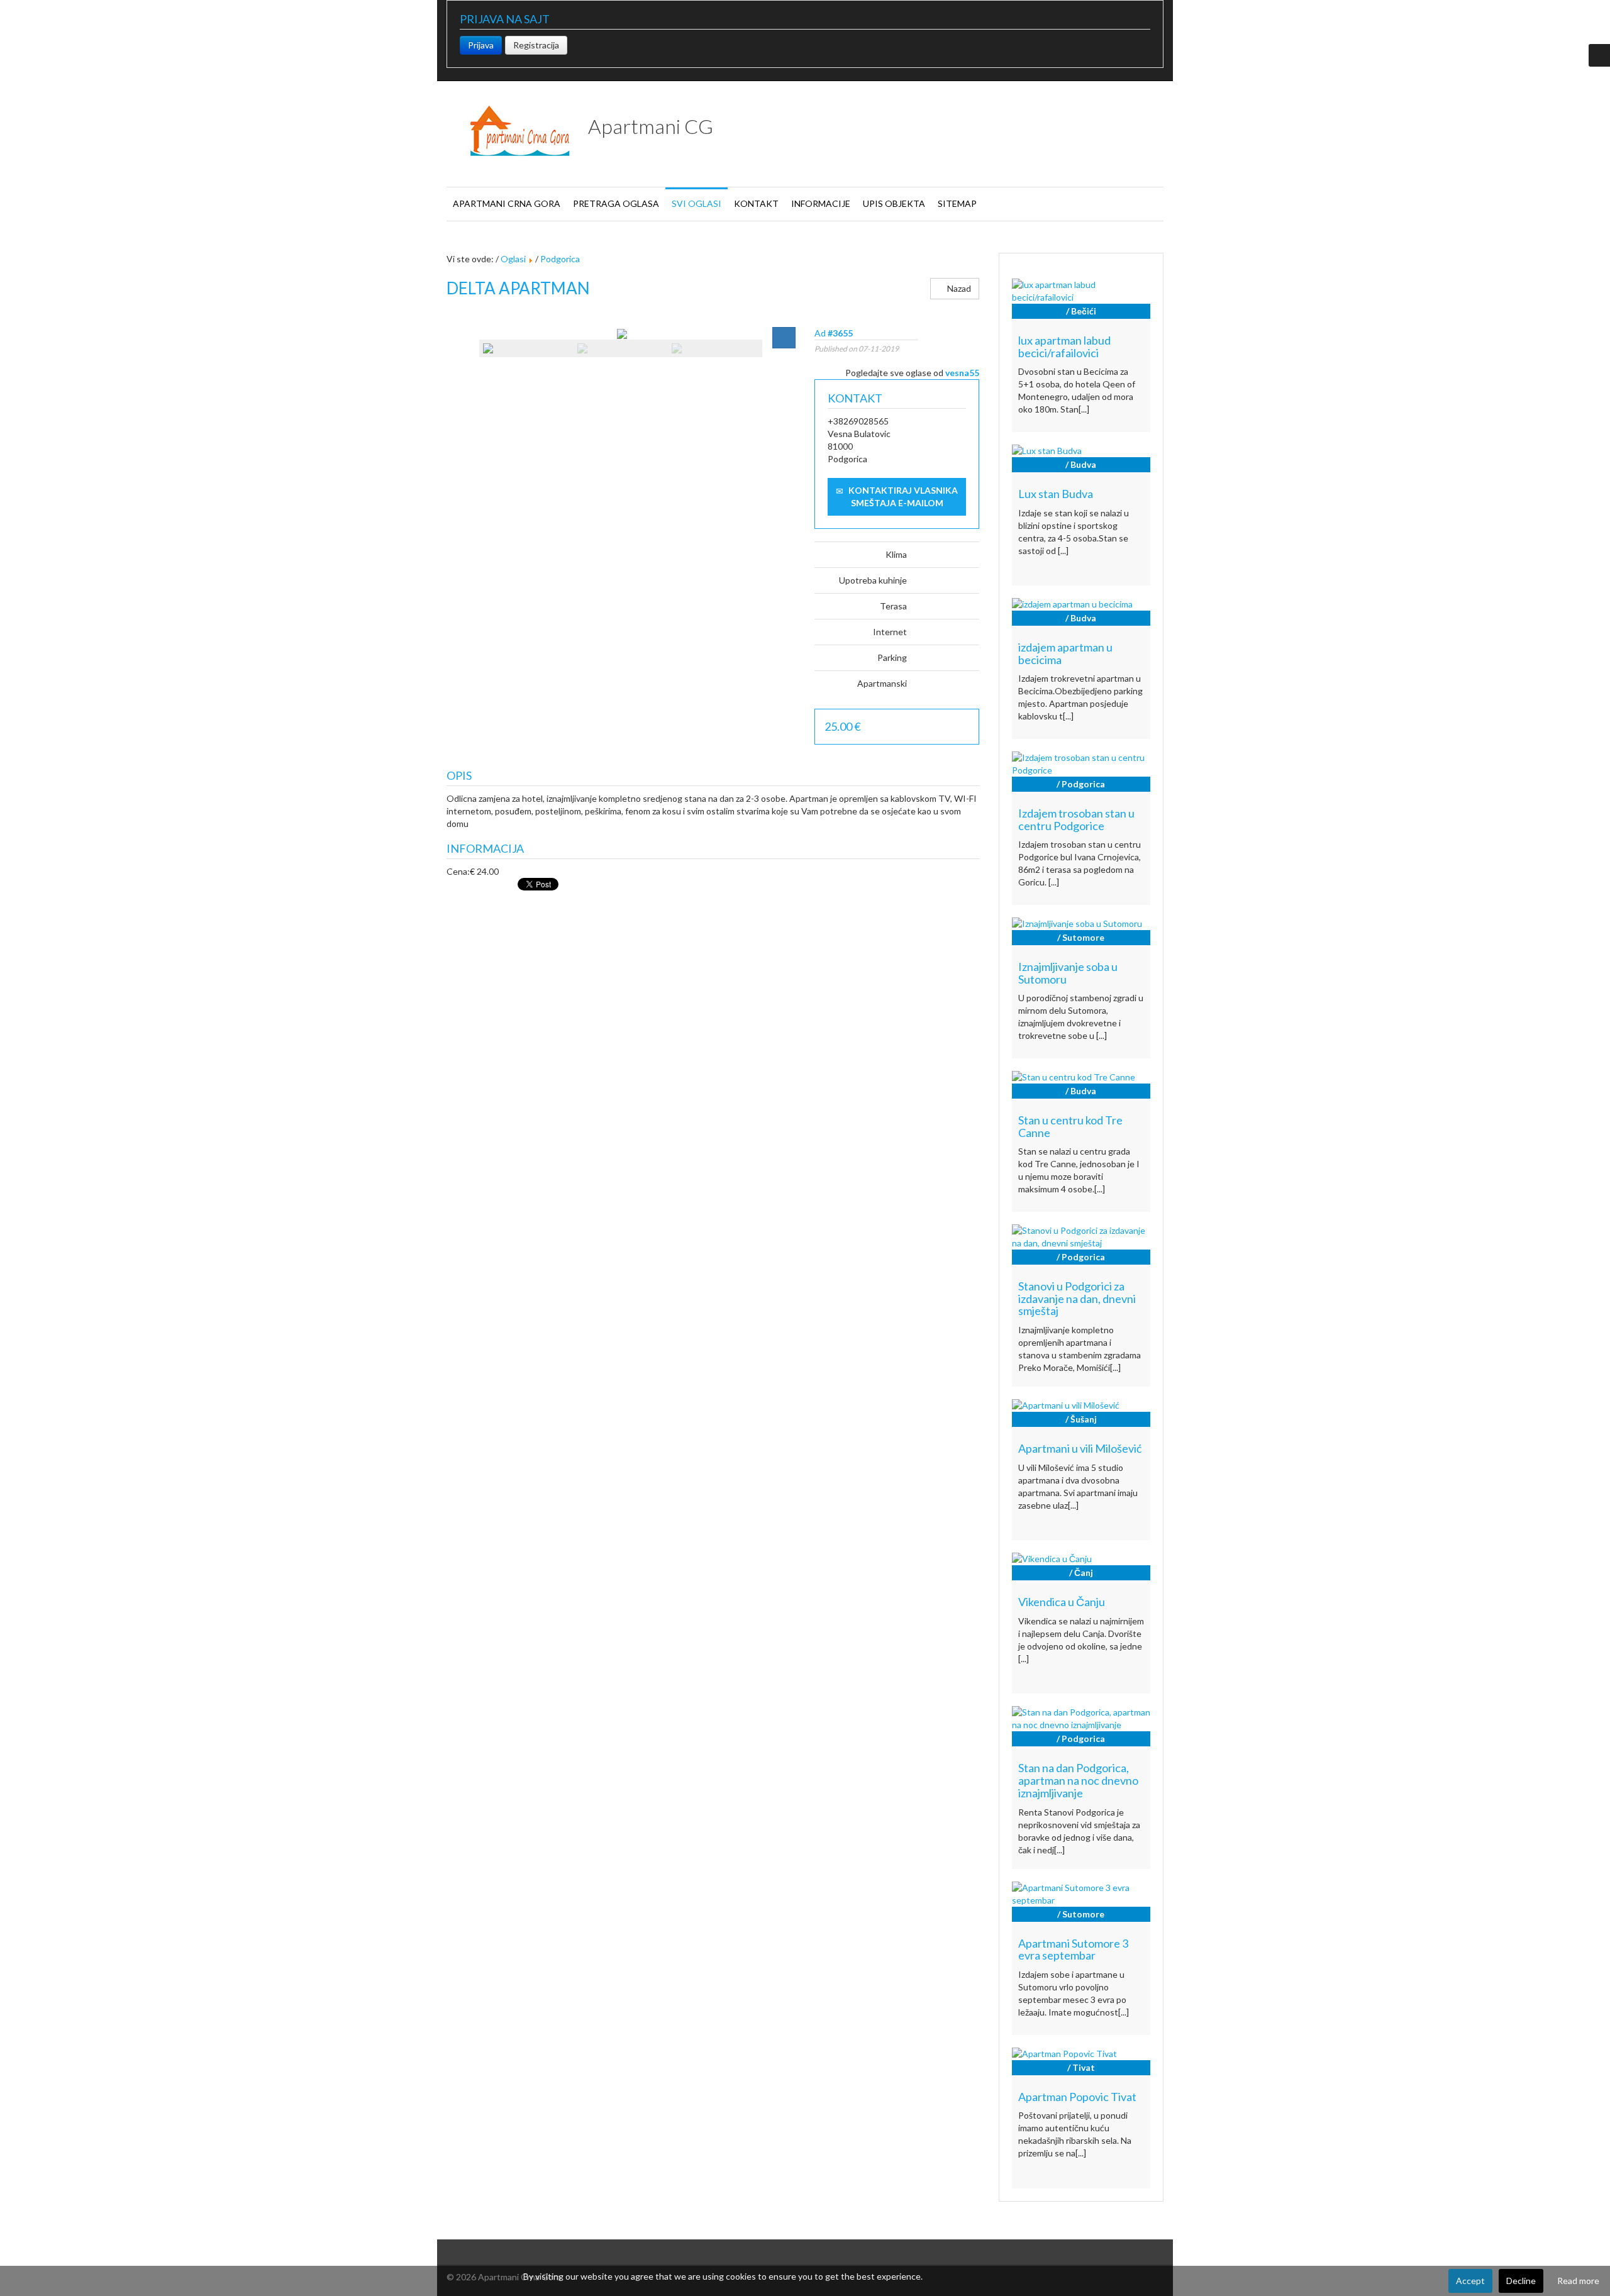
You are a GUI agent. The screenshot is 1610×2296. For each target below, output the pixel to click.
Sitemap (957, 203)
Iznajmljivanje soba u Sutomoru (1068, 973)
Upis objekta (894, 203)
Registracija (536, 45)
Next (778, 352)
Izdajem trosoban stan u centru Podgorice (1076, 819)
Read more (1578, 2281)
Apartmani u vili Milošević (1080, 1448)
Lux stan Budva (1056, 494)
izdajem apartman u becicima (1065, 653)
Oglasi (513, 259)
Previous (464, 352)
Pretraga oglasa (616, 203)
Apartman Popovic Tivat (1077, 2097)
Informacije (821, 203)
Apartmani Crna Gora (507, 203)
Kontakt (756, 203)
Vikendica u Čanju (1062, 1602)
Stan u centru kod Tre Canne (1070, 1126)
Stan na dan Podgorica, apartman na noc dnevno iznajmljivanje (1078, 1780)
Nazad (958, 288)
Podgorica (560, 259)
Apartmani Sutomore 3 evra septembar (1073, 1949)
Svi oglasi (697, 203)
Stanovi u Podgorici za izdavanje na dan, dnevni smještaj (1077, 1299)
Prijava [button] (481, 45)
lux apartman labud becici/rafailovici (1064, 347)
